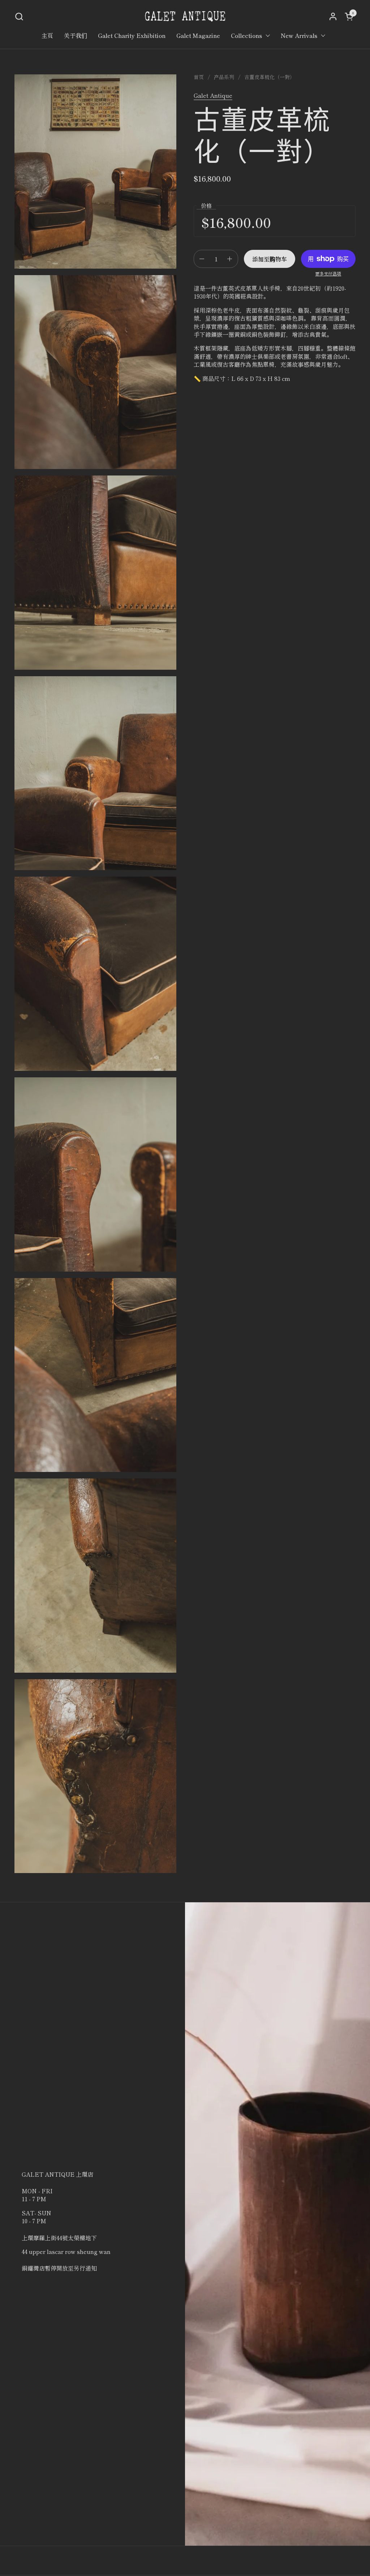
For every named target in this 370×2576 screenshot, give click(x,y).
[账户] (333, 16)
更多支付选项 (328, 274)
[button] (19, 16)
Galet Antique (213, 95)
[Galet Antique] (185, 16)
